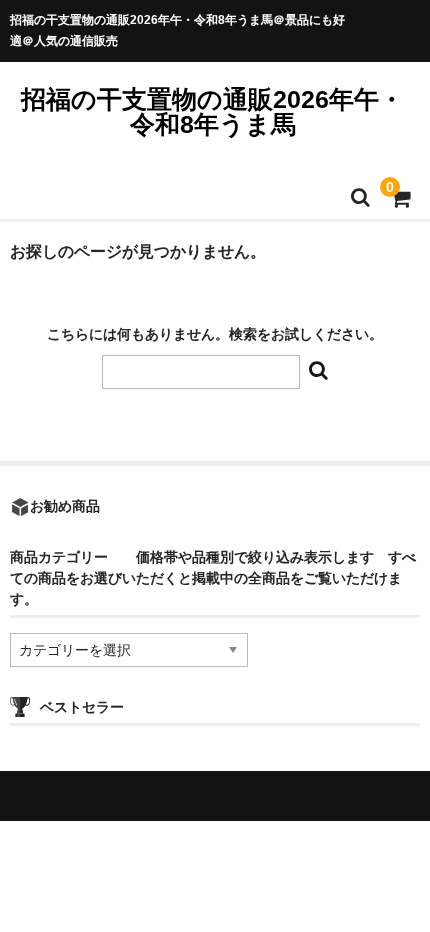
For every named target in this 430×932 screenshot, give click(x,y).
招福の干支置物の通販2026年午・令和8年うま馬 (212, 111)
